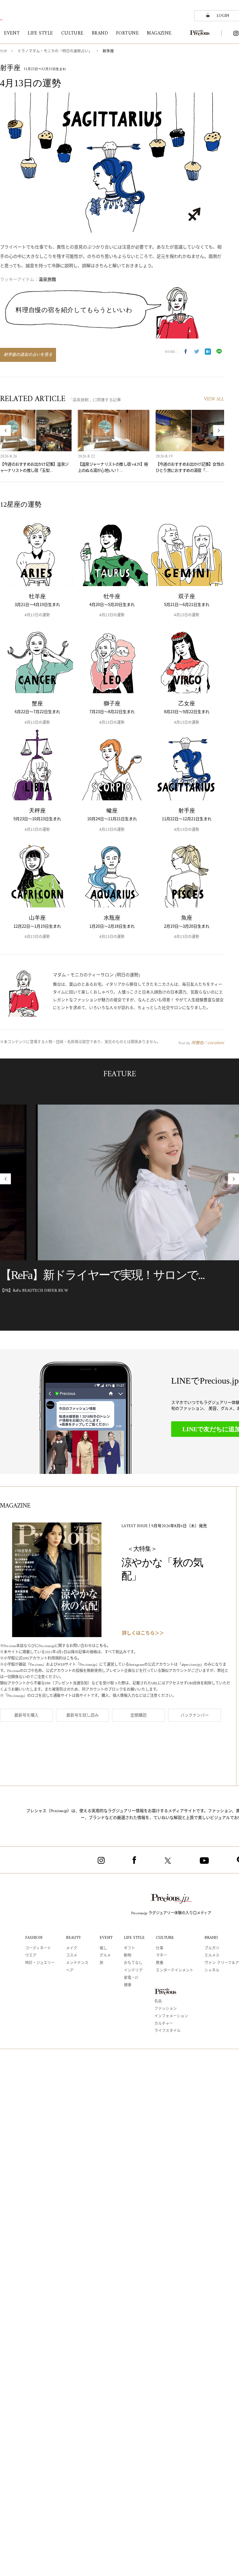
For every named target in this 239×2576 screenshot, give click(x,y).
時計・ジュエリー (40, 1963)
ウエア (31, 1956)
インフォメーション (171, 2017)
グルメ (105, 1956)
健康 (128, 1985)
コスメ (72, 1956)
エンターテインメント (175, 1971)
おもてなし (133, 1963)
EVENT (106, 1938)
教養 (160, 1963)
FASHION (34, 1938)
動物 (128, 1956)
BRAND (211, 1938)
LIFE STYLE (134, 1938)
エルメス (212, 1956)
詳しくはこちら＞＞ (143, 1634)
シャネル (212, 1971)
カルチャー (164, 2024)
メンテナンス (77, 1963)
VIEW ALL (214, 399)
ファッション (166, 2009)
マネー (162, 1956)
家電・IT (131, 1978)
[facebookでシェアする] (185, 352)
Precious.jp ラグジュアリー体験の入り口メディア (171, 1913)
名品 (158, 2002)
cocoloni (216, 1042)
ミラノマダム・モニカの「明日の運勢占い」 (55, 52)
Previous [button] (5, 431)
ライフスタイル (167, 2031)
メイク (72, 1949)
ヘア (70, 1971)
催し (103, 1949)
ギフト (129, 1949)
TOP (3, 52)
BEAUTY (73, 1938)
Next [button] (219, 431)
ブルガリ (212, 1949)
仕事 (160, 1949)
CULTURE (165, 1938)
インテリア (133, 1971)
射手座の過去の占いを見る (28, 355)
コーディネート (38, 1949)
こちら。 (103, 1646)
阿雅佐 (197, 1042)
